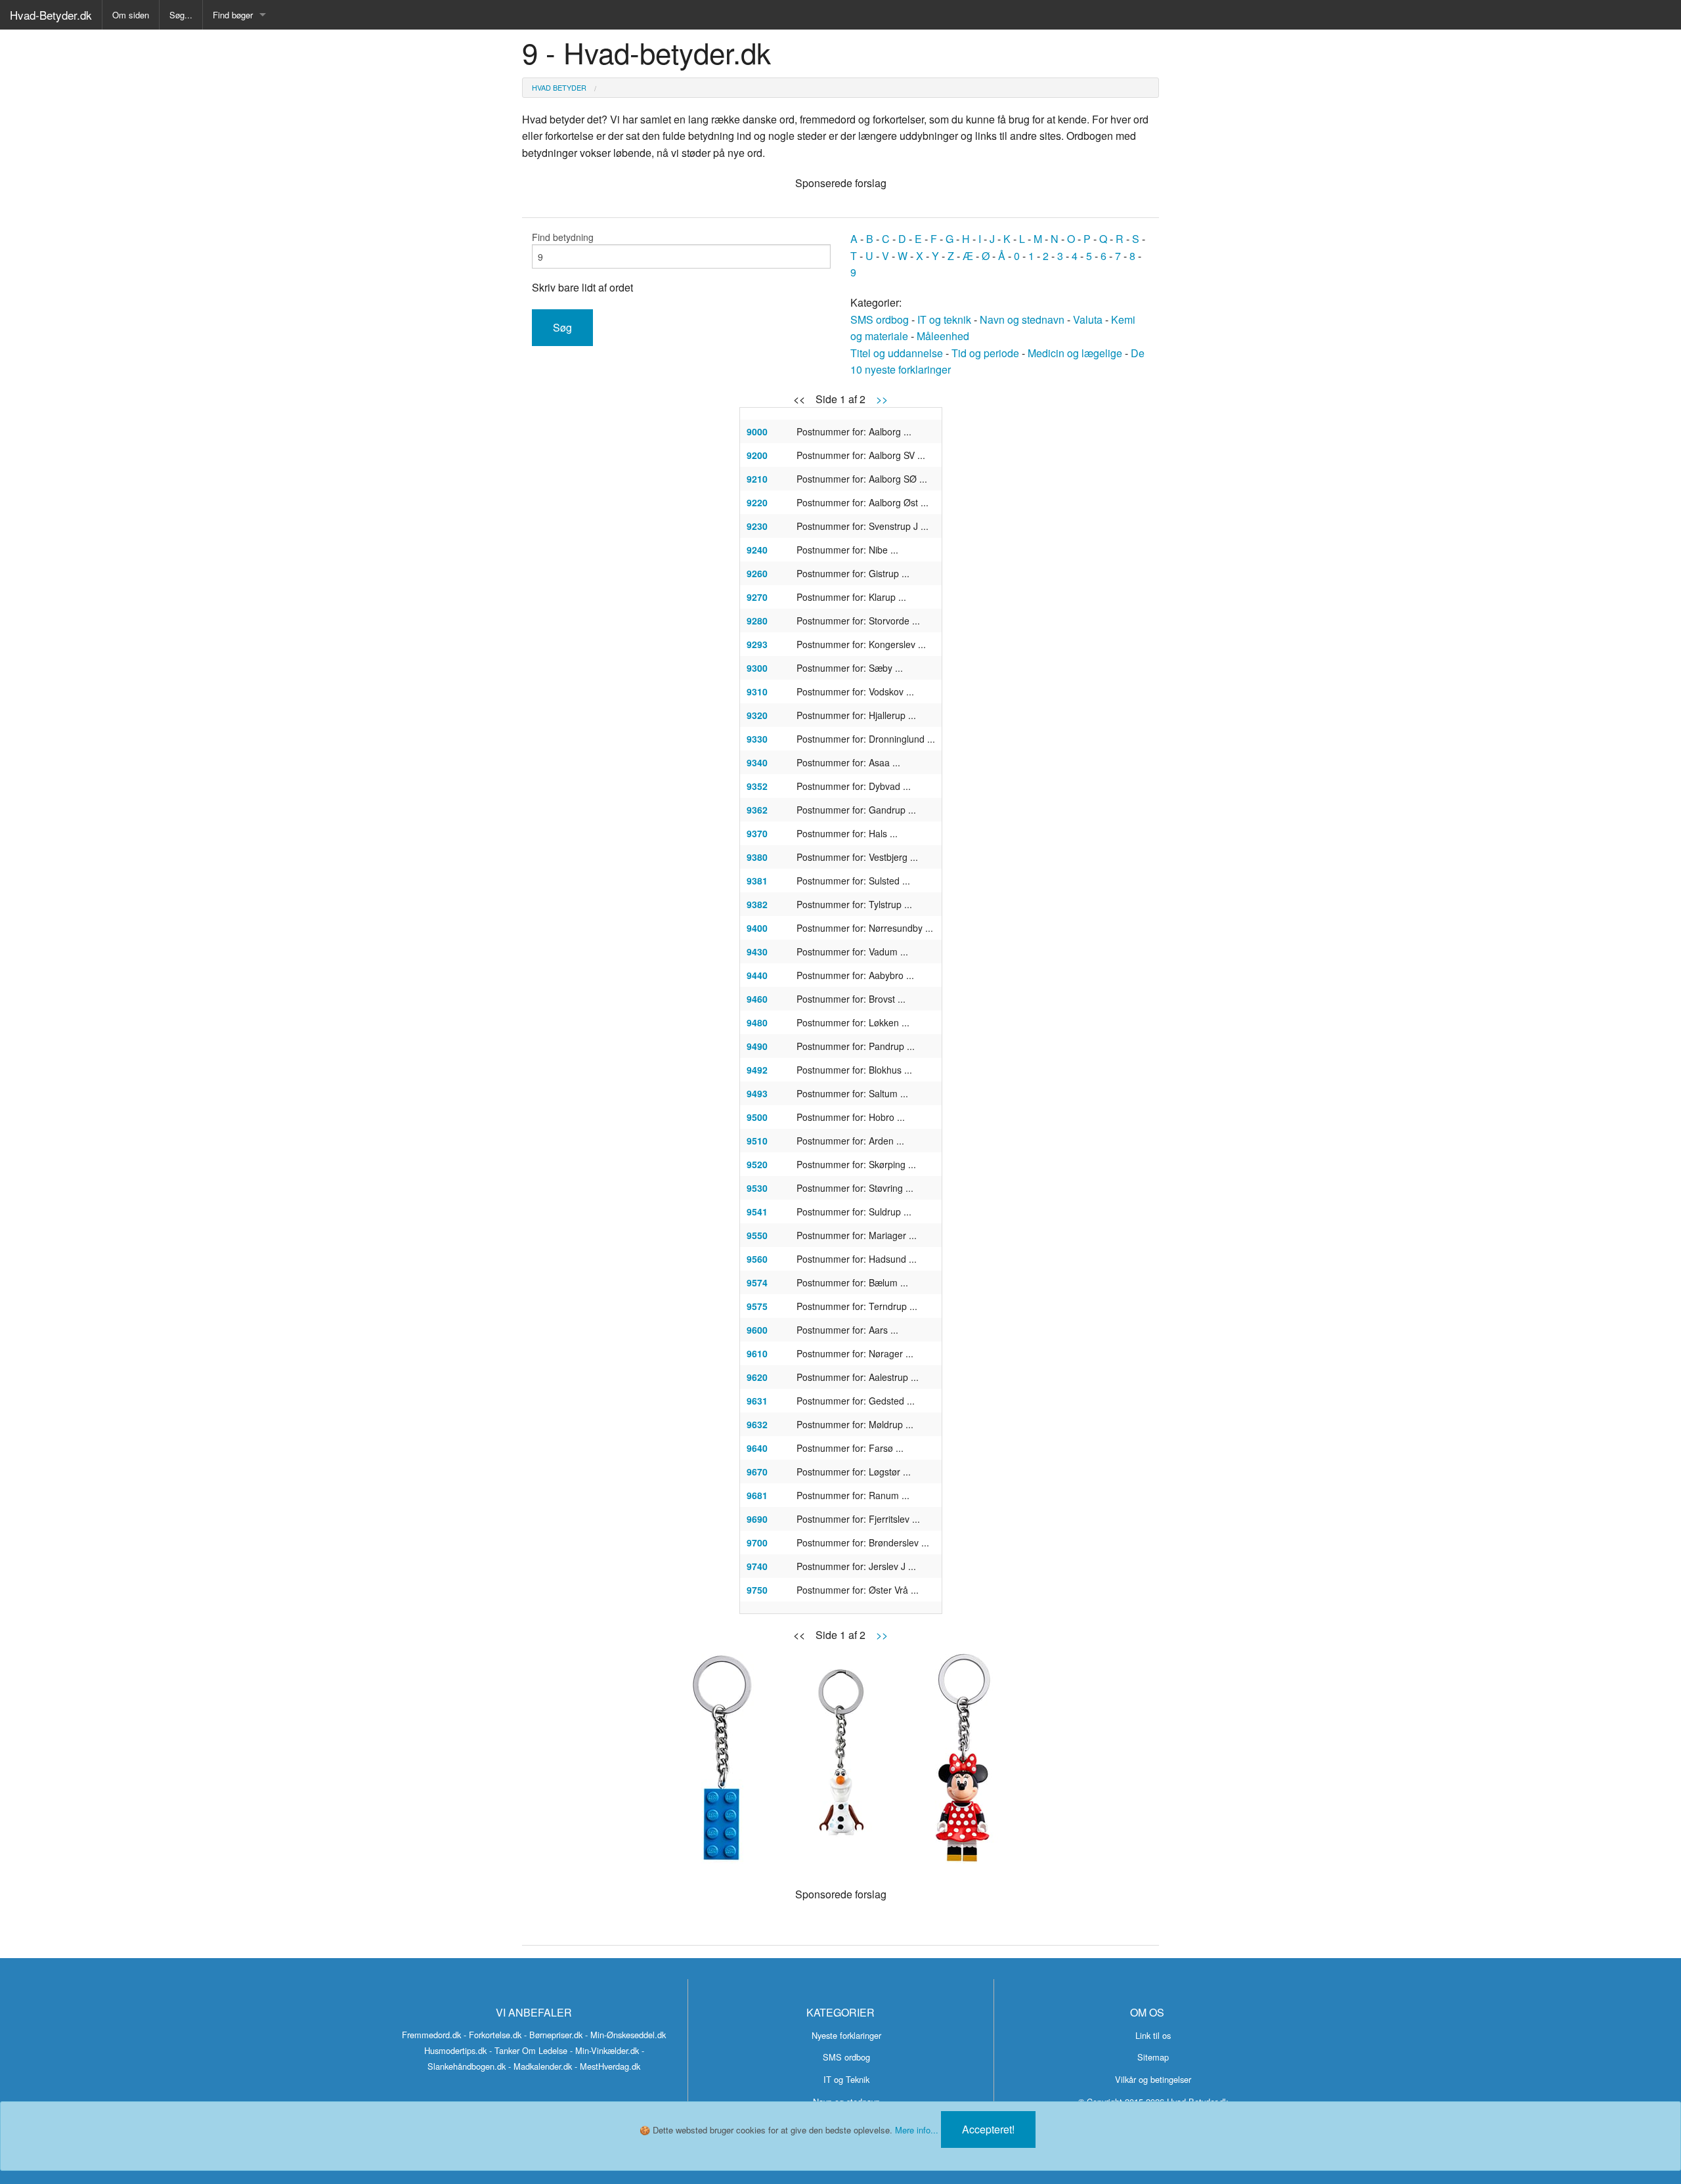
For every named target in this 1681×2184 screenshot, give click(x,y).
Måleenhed (943, 336)
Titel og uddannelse (897, 353)
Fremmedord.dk (431, 2035)
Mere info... (917, 2130)
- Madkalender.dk (540, 2066)
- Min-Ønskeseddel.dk (625, 2035)
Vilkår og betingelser (1153, 2079)
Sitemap (1153, 2057)
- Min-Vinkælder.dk (604, 2050)
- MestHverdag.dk (607, 2066)
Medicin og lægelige (1075, 353)
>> (882, 399)
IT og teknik (944, 319)
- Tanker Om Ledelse (528, 2050)
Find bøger (233, 15)
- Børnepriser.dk (553, 2035)
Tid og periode (985, 353)
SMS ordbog (880, 319)
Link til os (1153, 2035)
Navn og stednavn (1022, 319)
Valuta (1088, 319)
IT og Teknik (846, 2079)
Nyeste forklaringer (846, 2035)
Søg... (181, 15)
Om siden (131, 15)
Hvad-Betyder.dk (51, 15)
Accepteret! (988, 2129)
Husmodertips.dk (455, 2050)
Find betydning (563, 237)
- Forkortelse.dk (492, 2035)
